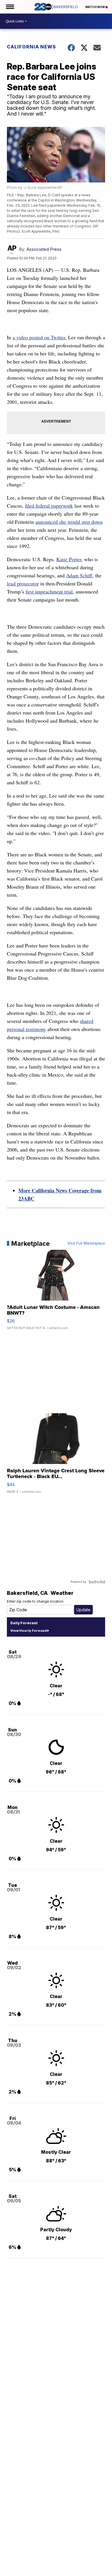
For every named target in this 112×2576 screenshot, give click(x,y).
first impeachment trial (49, 591)
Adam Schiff (79, 575)
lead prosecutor (23, 583)
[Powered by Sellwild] (97, 1582)
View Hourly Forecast (29, 1631)
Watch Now (95, 7)
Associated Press (44, 249)
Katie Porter (69, 559)
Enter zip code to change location (35, 1601)
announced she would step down (69, 522)
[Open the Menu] (10, 7)
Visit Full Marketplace (86, 1243)
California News (31, 47)
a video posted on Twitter (39, 337)
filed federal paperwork (49, 506)
